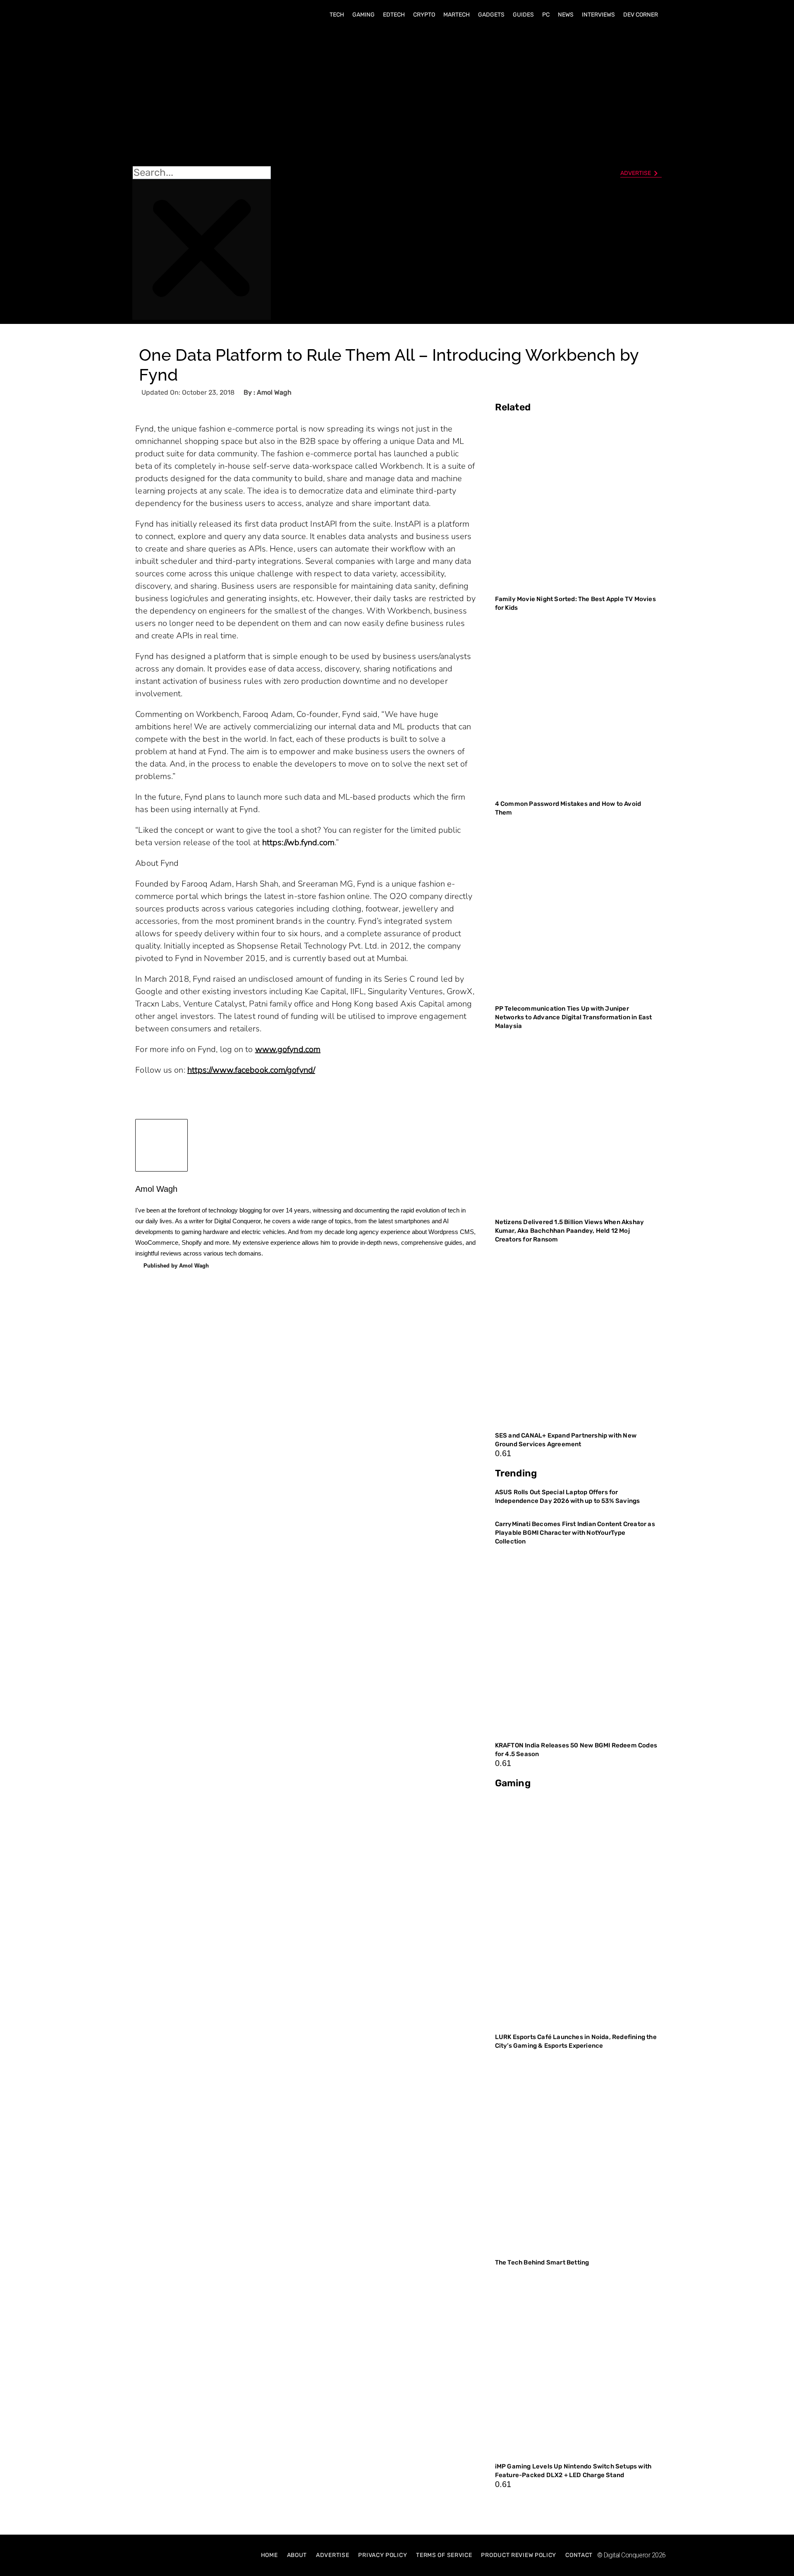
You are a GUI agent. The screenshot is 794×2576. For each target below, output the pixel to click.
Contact (579, 2555)
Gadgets (491, 15)
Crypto (424, 15)
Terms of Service (444, 2555)
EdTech (394, 15)
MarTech (457, 15)
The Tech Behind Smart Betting (543, 2262)
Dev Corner (641, 15)
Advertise (332, 2555)
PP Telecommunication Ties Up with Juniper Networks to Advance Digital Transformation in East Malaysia (574, 1017)
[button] (202, 96)
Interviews (598, 15)
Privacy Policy (383, 2555)
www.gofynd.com (288, 1049)
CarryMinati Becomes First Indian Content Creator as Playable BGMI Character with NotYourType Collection (575, 1533)
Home (269, 2555)
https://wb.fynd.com (298, 842)
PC (546, 15)
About (297, 2555)
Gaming (364, 15)
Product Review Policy (519, 2555)
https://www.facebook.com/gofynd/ (251, 1070)
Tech (337, 15)
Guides (523, 15)
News (566, 15)
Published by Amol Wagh (176, 1266)
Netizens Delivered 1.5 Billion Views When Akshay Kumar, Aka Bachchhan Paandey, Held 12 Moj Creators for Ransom (570, 1231)
